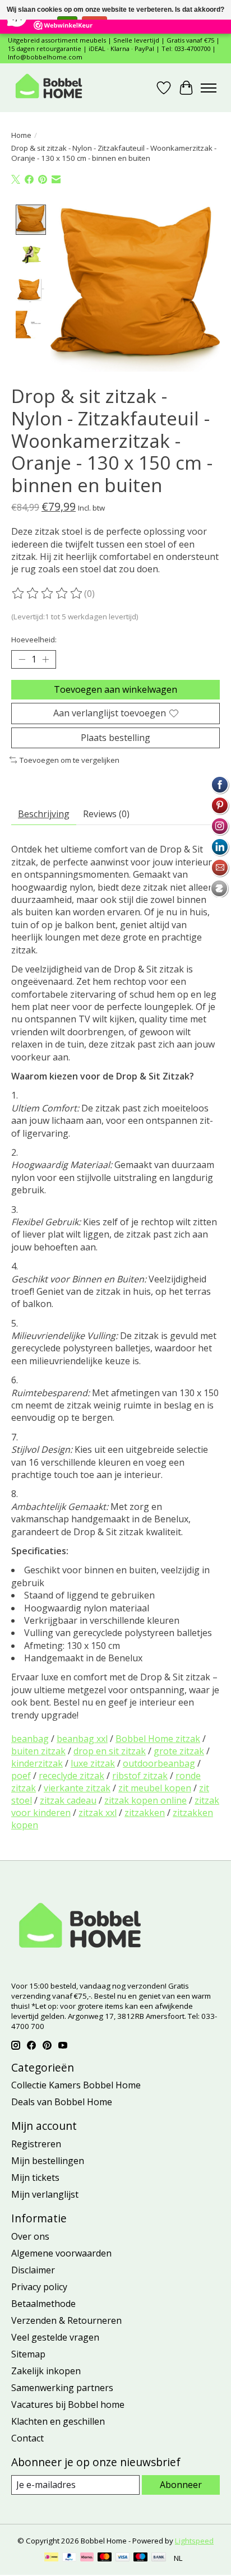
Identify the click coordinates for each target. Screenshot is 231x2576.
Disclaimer (33, 2270)
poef (21, 1776)
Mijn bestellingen (48, 2161)
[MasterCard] (105, 2558)
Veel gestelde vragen (55, 2337)
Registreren (36, 2144)
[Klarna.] (87, 2558)
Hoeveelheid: (34, 640)
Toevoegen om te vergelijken (70, 760)
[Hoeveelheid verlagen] (22, 660)
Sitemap (28, 2354)
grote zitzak (179, 1751)
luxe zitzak (93, 1763)
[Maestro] (141, 2558)
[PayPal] (70, 2558)
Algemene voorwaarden (61, 2253)
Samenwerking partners (62, 2388)
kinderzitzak (37, 1763)
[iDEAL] (51, 2558)
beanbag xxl (82, 1739)
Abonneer (181, 2485)
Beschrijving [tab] (44, 814)
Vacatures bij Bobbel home (68, 2404)
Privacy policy (39, 2287)
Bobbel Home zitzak (158, 1739)
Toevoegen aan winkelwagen (115, 689)
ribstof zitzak (140, 1776)
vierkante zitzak (77, 1788)
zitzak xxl (98, 1813)
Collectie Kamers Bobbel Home (76, 2085)
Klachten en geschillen (58, 2421)
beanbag (30, 1739)
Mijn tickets (35, 2177)
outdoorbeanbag (159, 1763)
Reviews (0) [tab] (106, 814)
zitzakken (145, 1813)
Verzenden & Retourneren (66, 2320)
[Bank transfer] (159, 2558)
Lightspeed (194, 2541)
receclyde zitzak (71, 1776)
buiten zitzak (38, 1751)
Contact (27, 2438)
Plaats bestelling (115, 738)
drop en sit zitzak (110, 1751)
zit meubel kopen (155, 1788)
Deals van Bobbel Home (62, 2102)
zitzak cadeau (68, 1800)
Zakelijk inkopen (46, 2371)
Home (21, 135)
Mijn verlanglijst (45, 2194)
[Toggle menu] (209, 88)
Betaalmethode (43, 2304)
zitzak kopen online (145, 1800)
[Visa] (123, 2558)
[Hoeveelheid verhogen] (45, 660)
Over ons (30, 2236)
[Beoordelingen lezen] (48, 594)
